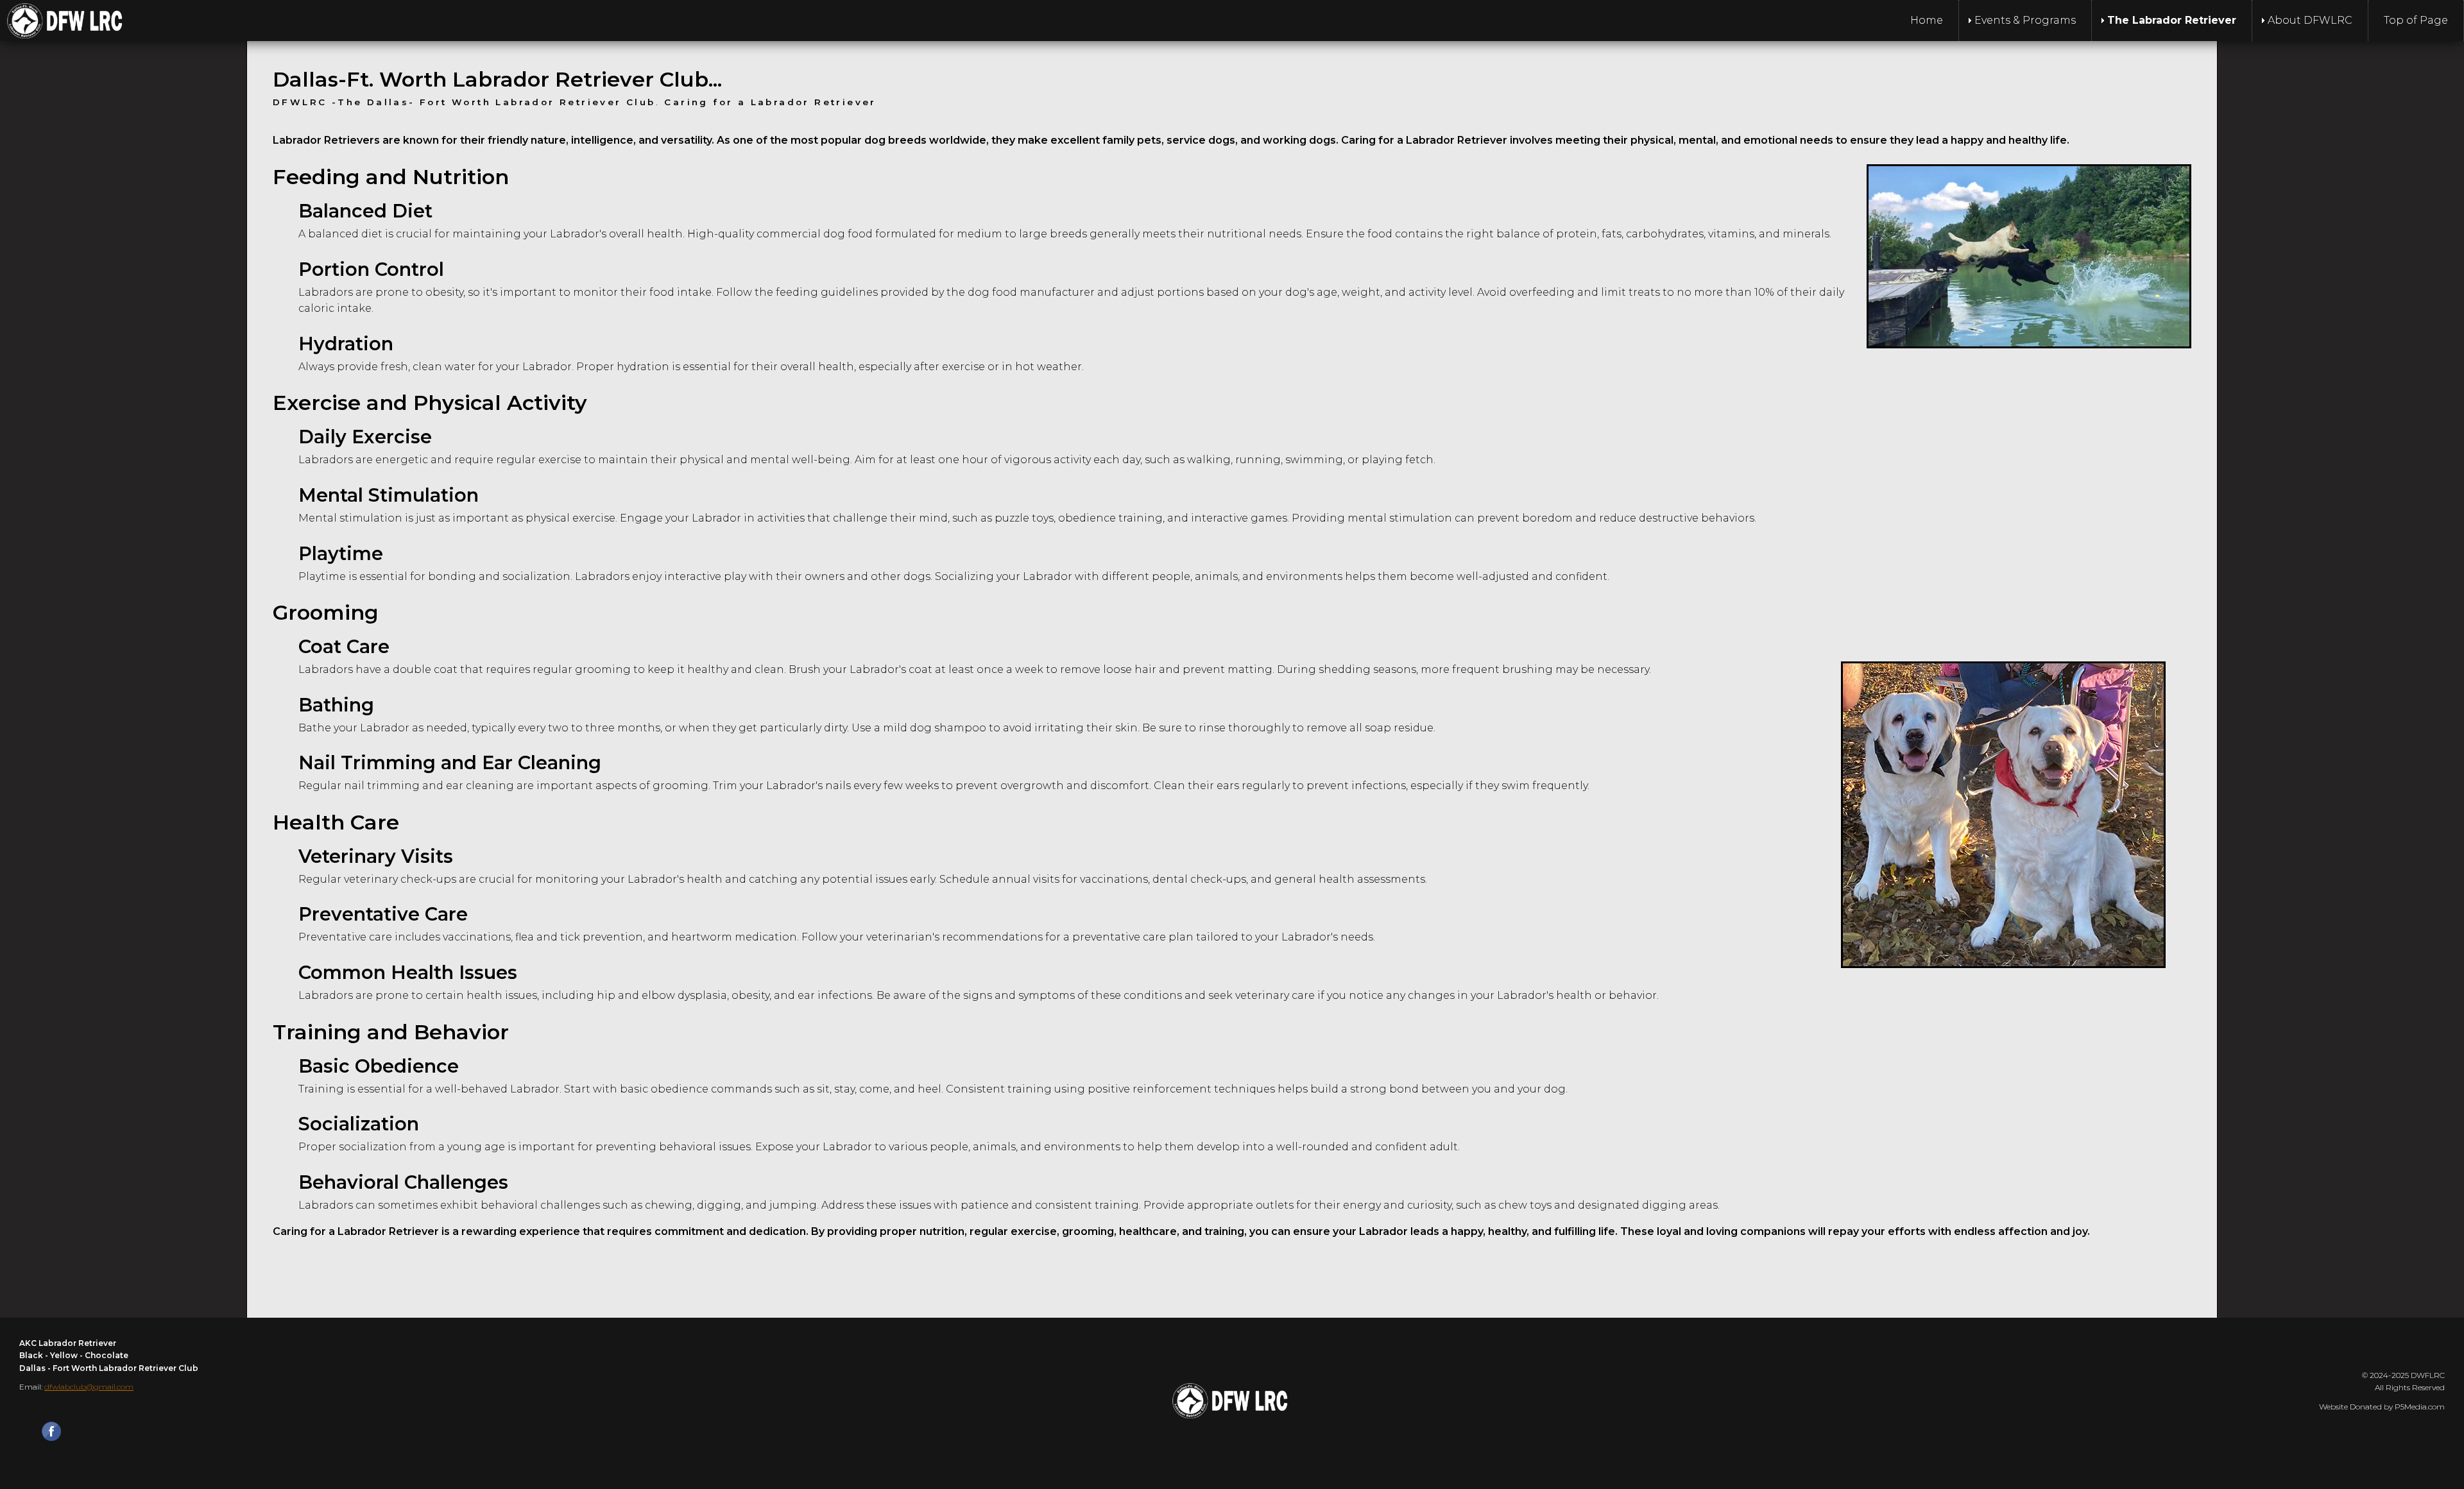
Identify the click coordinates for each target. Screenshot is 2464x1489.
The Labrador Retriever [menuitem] (2172, 20)
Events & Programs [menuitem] (2025, 20)
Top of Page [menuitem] (2416, 20)
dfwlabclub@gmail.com (89, 1387)
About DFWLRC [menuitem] (2310, 20)
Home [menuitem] (1927, 20)
